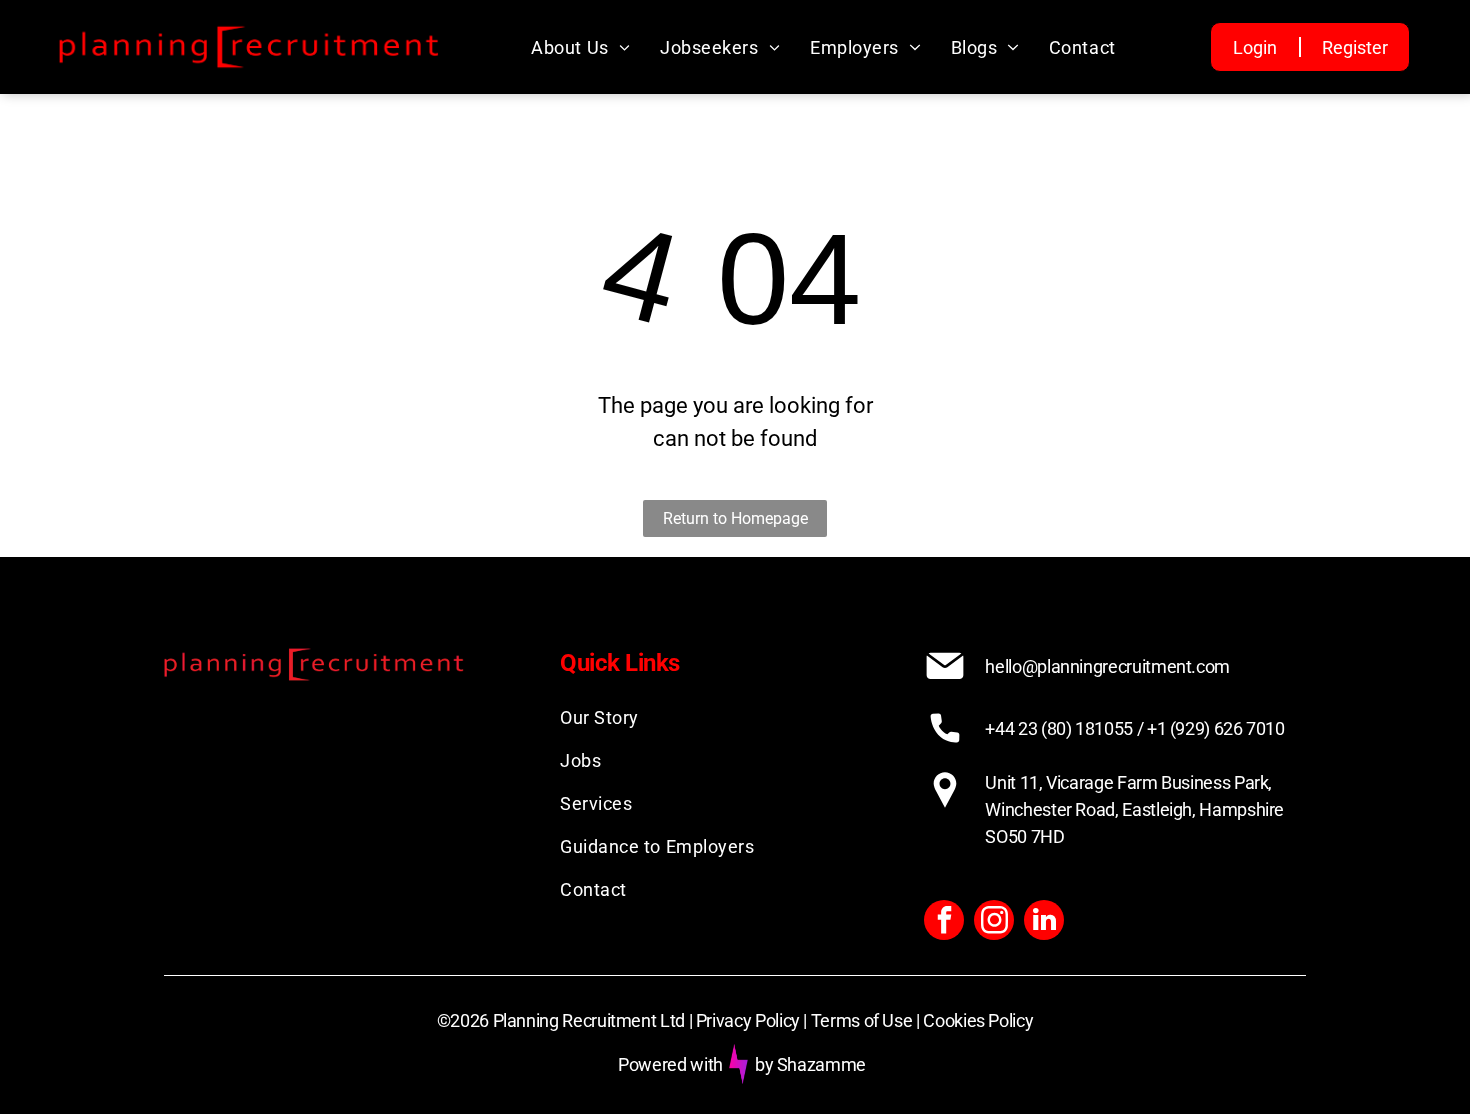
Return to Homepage (735, 518)
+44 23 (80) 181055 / (1064, 728)
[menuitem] (580, 47)
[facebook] (944, 922)
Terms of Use (862, 1020)
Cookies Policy (978, 1020)
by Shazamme (810, 1064)
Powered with (670, 1064)
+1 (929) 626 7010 (1216, 728)
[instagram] (994, 922)
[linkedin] (1044, 922)
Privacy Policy (748, 1020)
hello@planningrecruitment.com (1107, 666)
